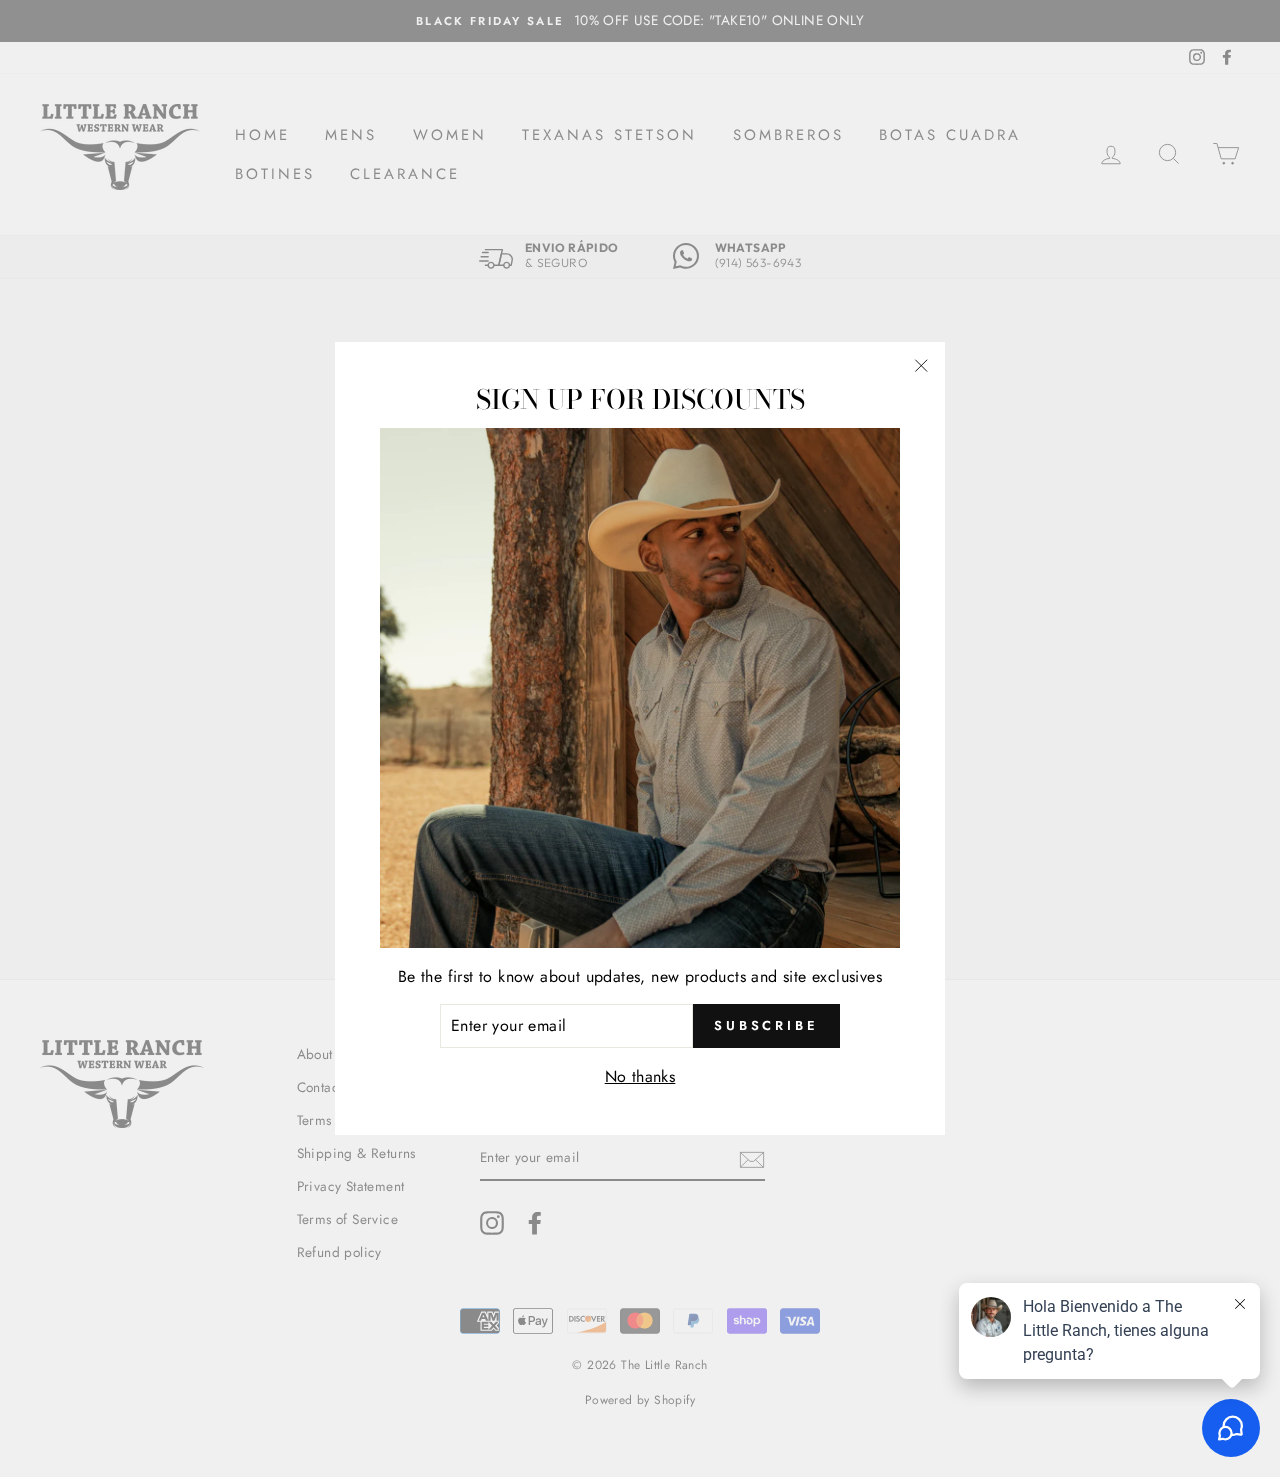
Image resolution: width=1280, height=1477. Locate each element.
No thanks (640, 1076)
